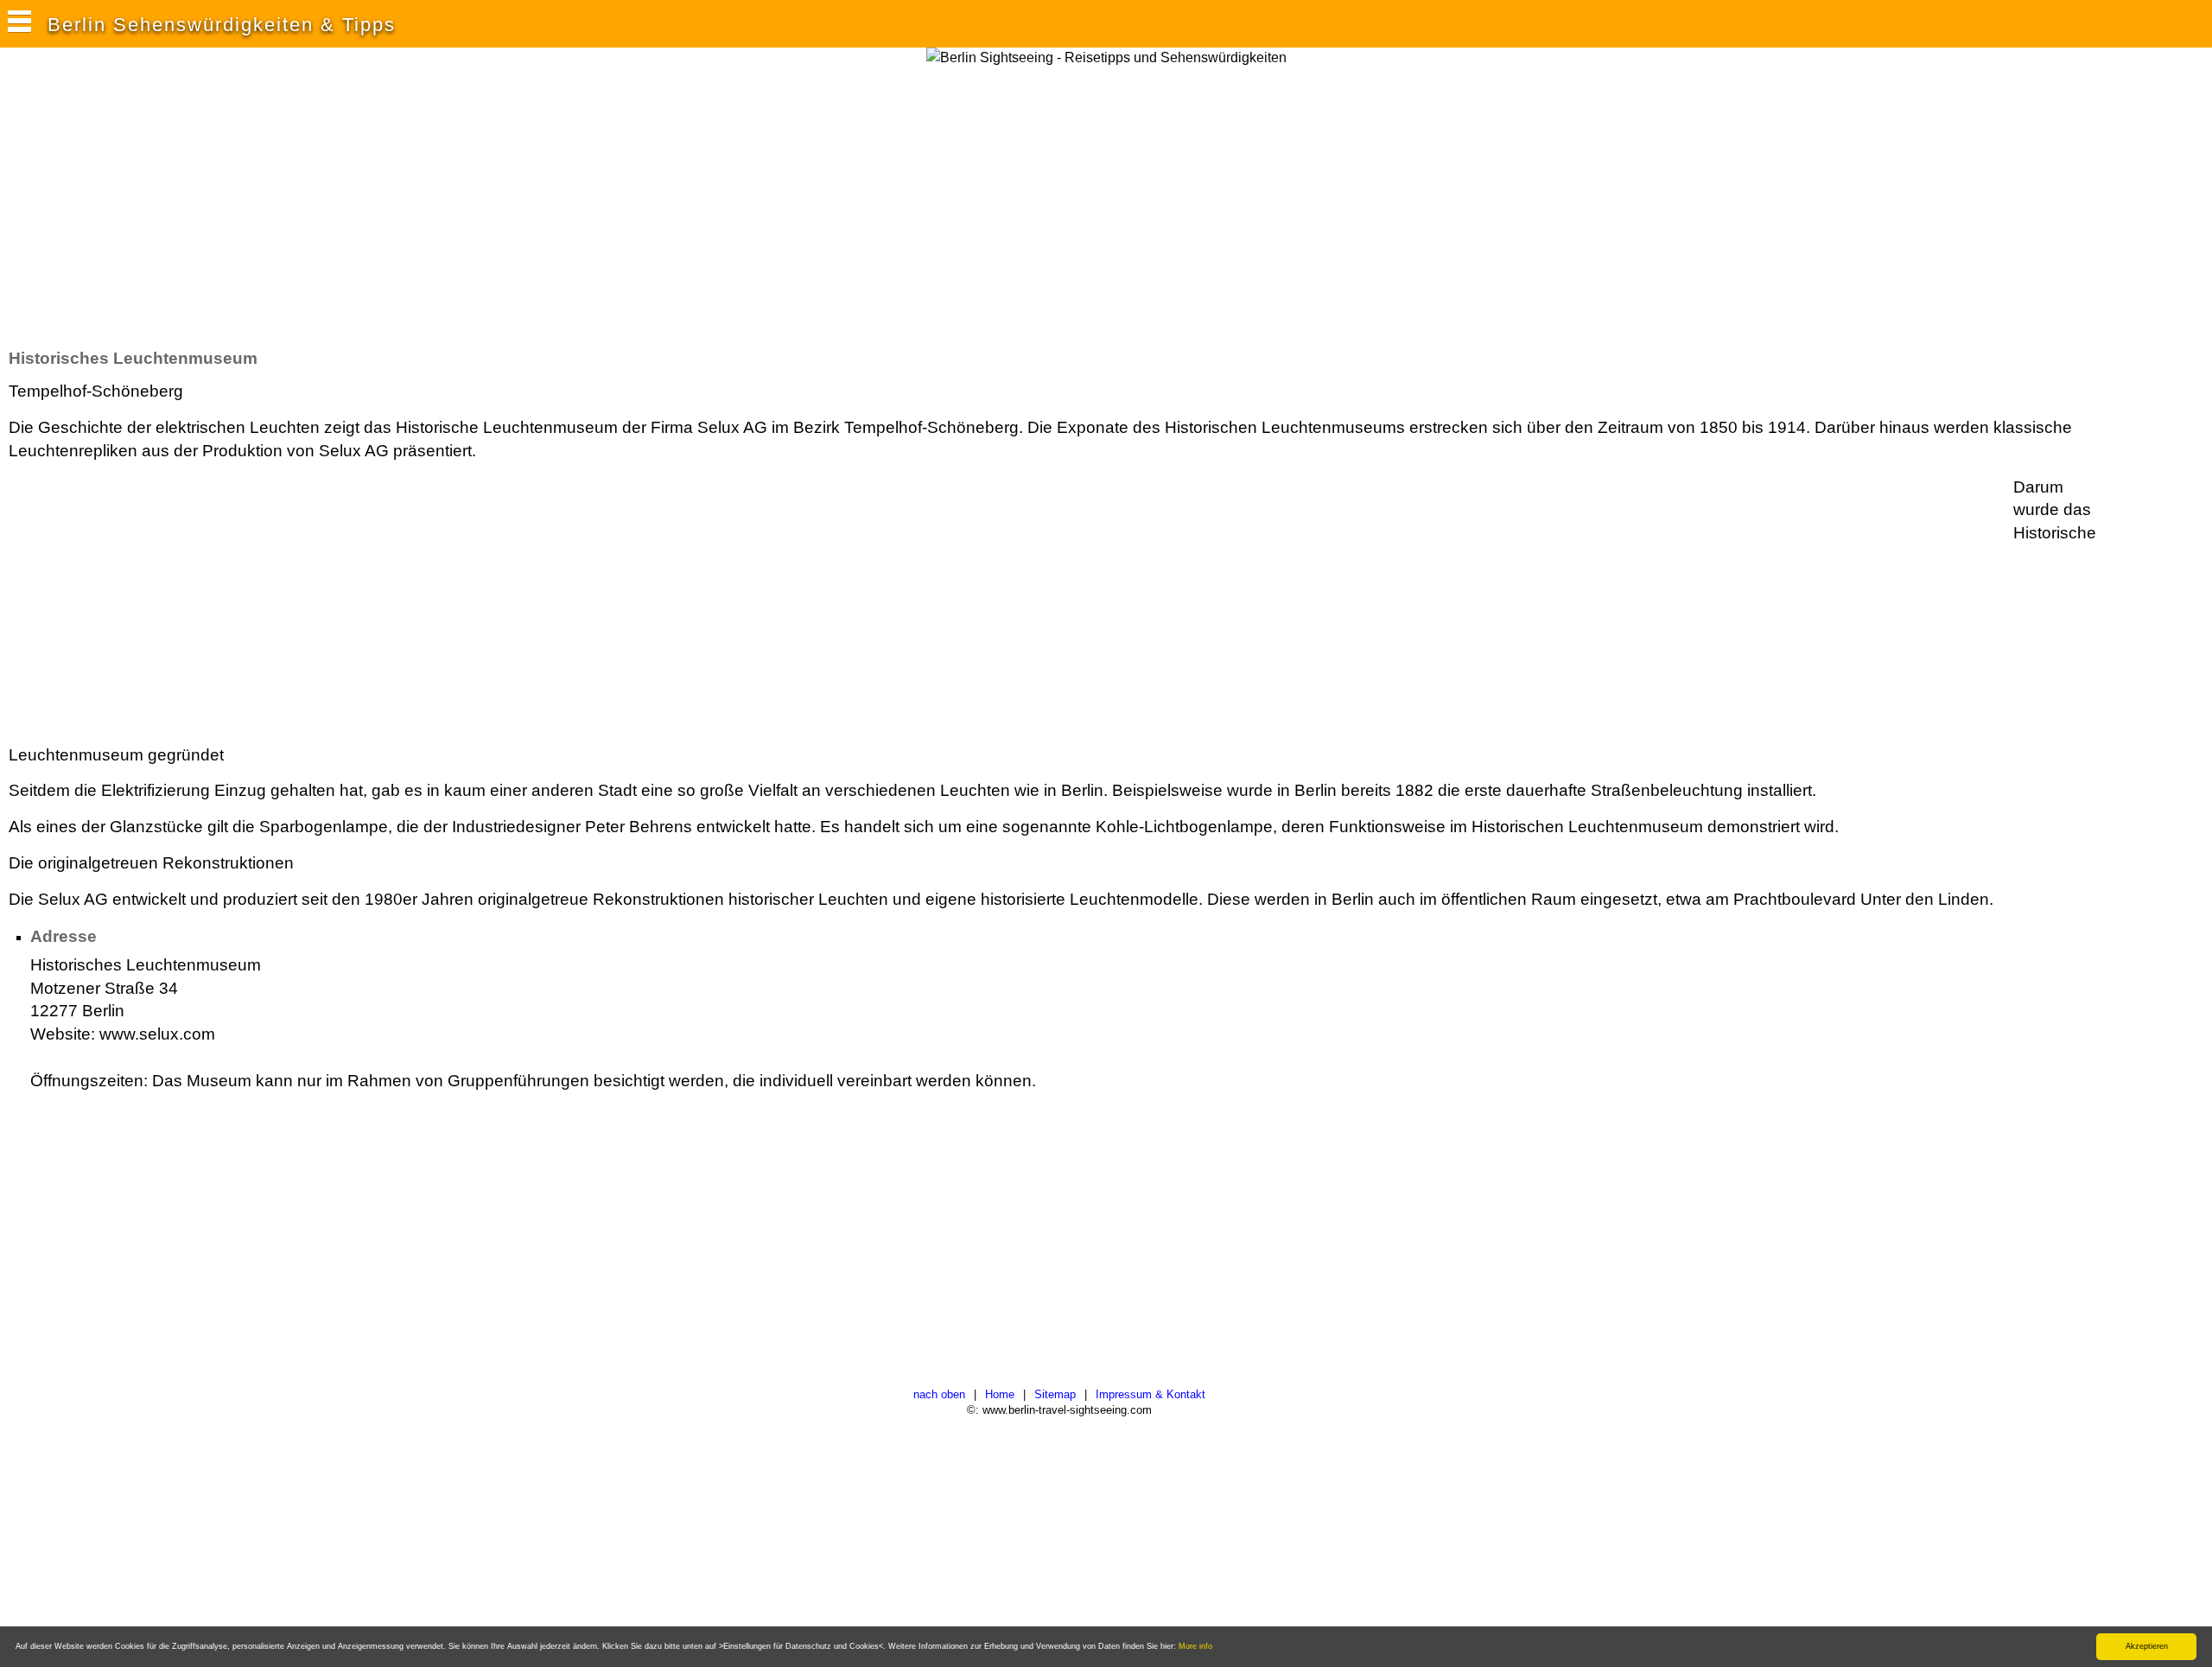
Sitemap (1055, 1394)
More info (1195, 1646)
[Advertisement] (323, 207)
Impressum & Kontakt (1150, 1394)
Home (1000, 1394)
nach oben (939, 1394)
